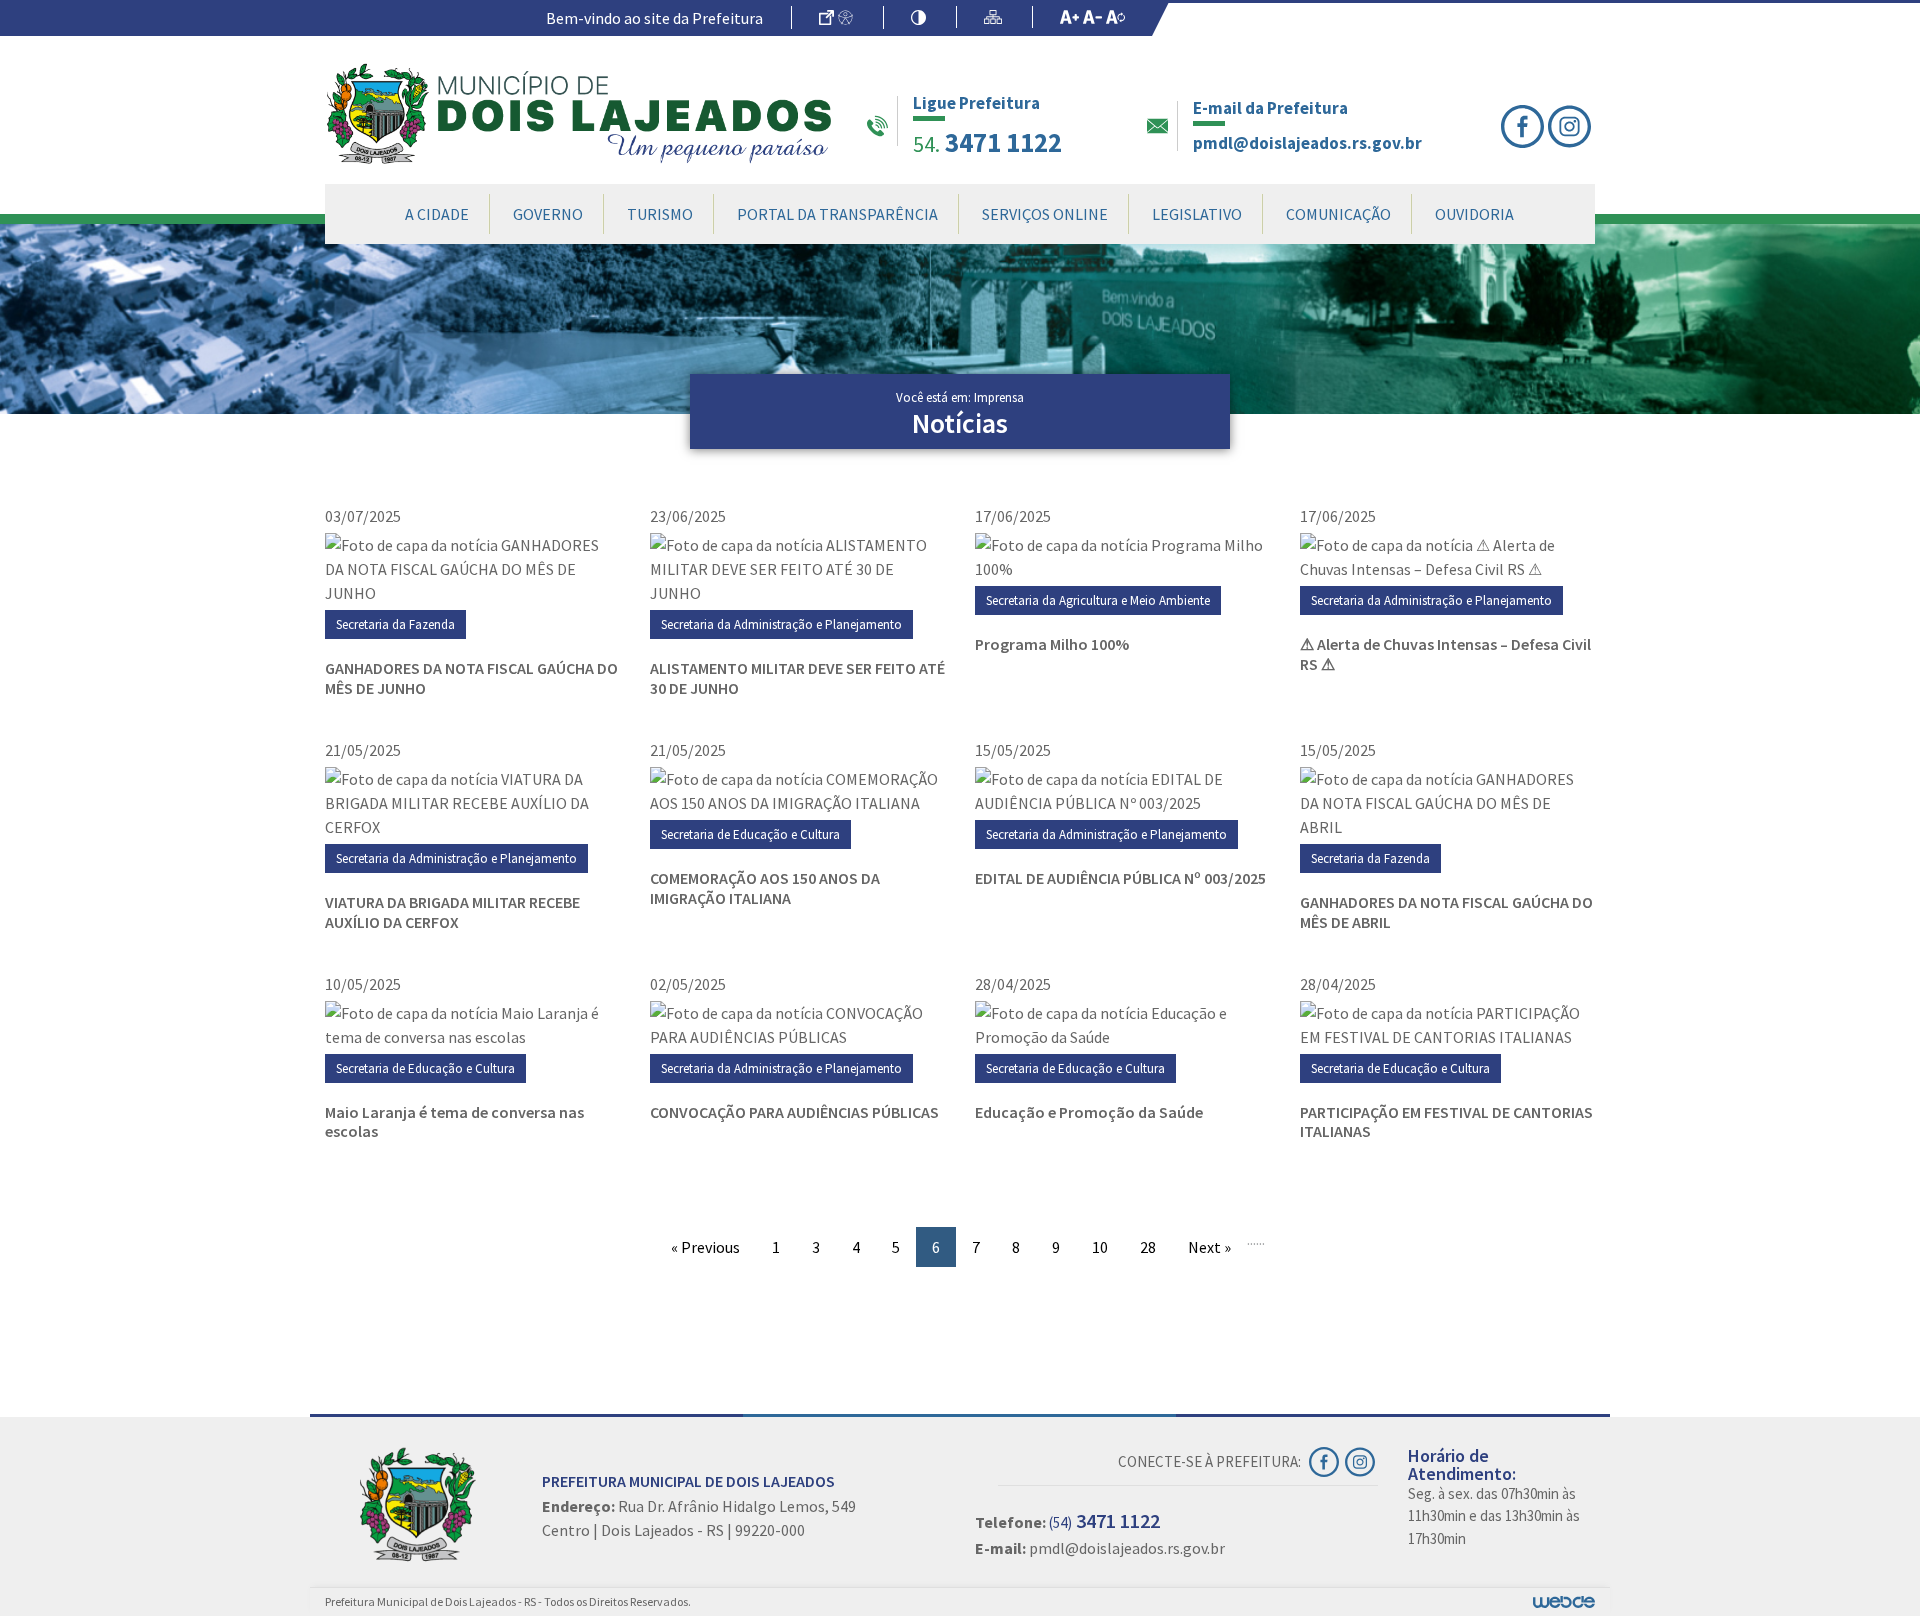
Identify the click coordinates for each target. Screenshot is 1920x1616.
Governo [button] (548, 214)
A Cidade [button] (437, 214)
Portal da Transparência (837, 214)
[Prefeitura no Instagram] (1571, 126)
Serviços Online (1045, 214)
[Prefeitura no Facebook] (1524, 126)
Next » (1209, 1247)
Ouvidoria (1474, 214)
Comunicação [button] (1338, 214)
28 (1148, 1247)
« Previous (705, 1247)
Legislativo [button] (1197, 214)
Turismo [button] (660, 214)
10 (1100, 1247)
